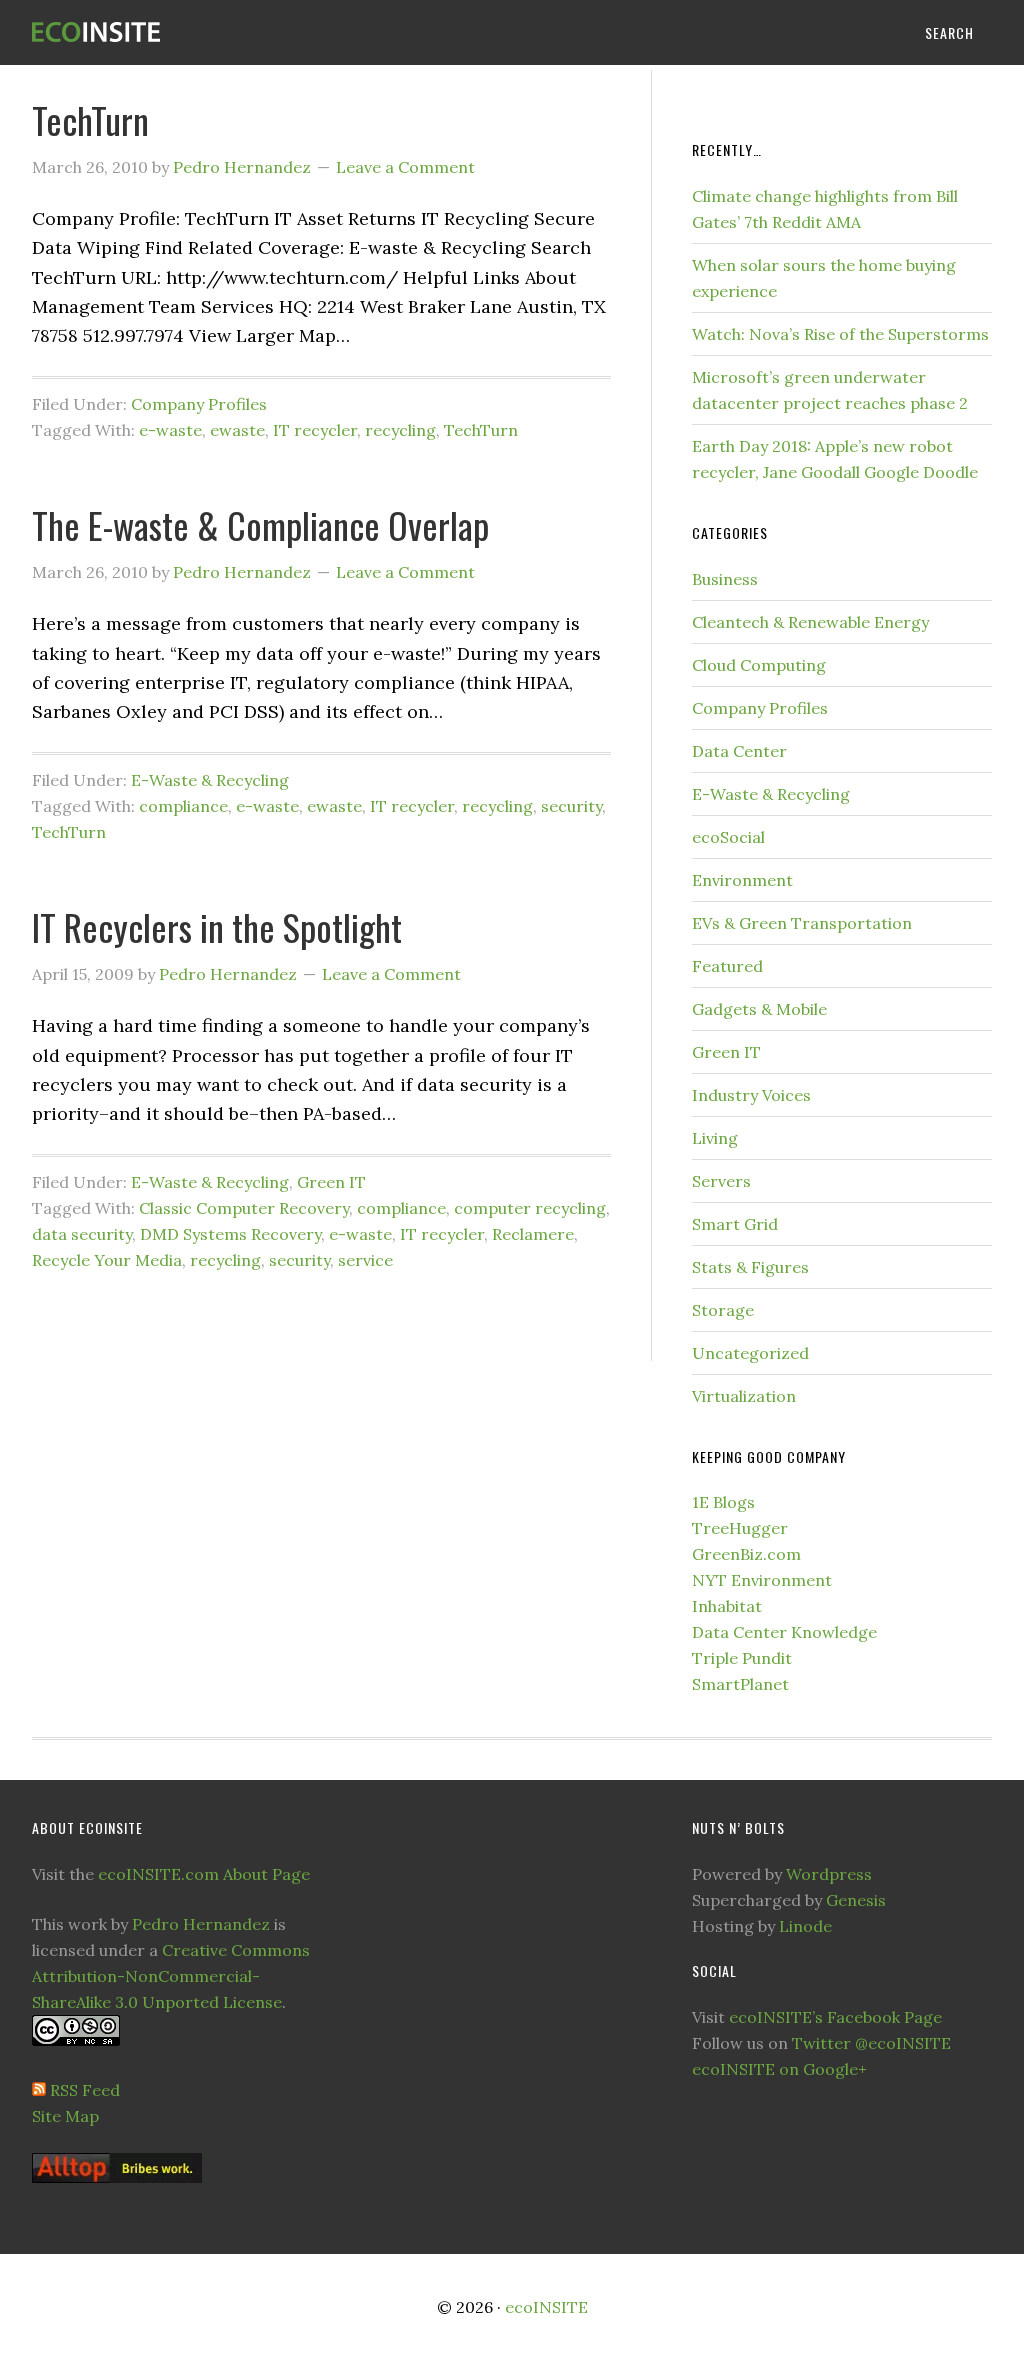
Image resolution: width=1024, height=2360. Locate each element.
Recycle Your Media (107, 1260)
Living (715, 1138)
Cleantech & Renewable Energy (810, 622)
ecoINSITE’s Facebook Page (835, 2017)
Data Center (739, 751)
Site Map (65, 2116)
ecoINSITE (182, 32)
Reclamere (533, 1234)
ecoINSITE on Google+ (779, 2069)
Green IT (331, 1182)
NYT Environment (762, 1580)
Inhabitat (727, 1606)
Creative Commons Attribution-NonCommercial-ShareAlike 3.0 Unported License (171, 1976)
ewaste (237, 430)
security (571, 806)
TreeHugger (740, 1528)
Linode (805, 1926)
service (365, 1260)
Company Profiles (199, 404)
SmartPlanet (740, 1684)
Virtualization (744, 1396)
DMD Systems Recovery (230, 1234)
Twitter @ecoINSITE (871, 2043)
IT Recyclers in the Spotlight (217, 926)
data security (82, 1234)
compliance (183, 806)
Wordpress (829, 1874)
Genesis (856, 1900)
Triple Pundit (742, 1658)
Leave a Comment (405, 167)
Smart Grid (735, 1224)
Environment (742, 880)
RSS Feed (85, 2090)
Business (725, 579)
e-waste (170, 430)
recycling (400, 430)
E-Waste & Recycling (210, 780)
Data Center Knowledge (784, 1632)
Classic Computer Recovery (244, 1208)
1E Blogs (723, 1502)
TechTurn (90, 119)
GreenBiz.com (746, 1554)
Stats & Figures (750, 1267)
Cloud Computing (759, 665)
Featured (727, 966)
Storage (723, 1310)
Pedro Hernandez (201, 1924)
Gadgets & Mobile (759, 1009)
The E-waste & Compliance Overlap (260, 524)
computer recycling (530, 1208)
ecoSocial (728, 837)
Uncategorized (750, 1353)
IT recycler (315, 430)
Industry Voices (751, 1095)
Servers (721, 1181)
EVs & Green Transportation (802, 923)
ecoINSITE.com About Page (204, 1874)
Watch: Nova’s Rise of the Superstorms (840, 334)
